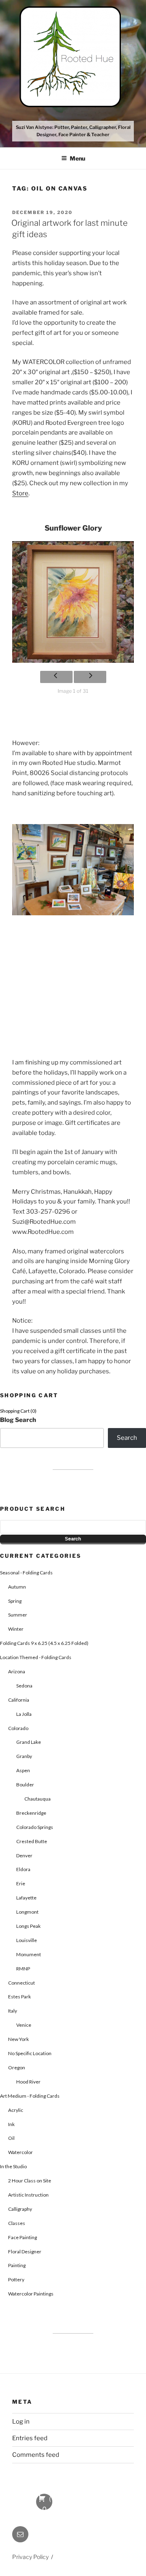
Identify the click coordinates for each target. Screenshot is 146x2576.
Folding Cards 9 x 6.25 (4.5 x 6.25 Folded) (44, 1643)
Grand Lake (29, 1742)
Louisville (27, 1940)
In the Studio (13, 2166)
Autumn (17, 1587)
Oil (11, 2138)
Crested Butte (32, 1841)
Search (127, 1438)
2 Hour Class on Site (30, 2181)
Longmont (27, 1912)
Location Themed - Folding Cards (36, 1657)
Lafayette (26, 1898)
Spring (15, 1601)
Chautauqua (38, 1799)
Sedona (24, 1686)
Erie (21, 1883)
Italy (13, 2011)
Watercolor (20, 2152)
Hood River (28, 2082)
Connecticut (21, 1983)
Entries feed (30, 2438)
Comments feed (36, 2455)
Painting (17, 2265)
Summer (18, 1615)
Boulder (25, 1785)
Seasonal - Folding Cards (26, 1573)
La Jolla (24, 1714)
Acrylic (16, 2110)
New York (18, 2039)
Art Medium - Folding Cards (30, 2096)
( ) (44, 2502)
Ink (11, 2124)
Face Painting (23, 2237)
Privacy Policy (30, 2557)
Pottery (16, 2279)
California (19, 1700)
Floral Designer (25, 2252)
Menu (77, 158)
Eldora (23, 1869)
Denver (24, 1855)
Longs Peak (28, 1926)
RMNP (23, 1969)
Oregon (17, 2067)
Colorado (18, 1728)
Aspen (23, 1770)
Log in (21, 2422)
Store (20, 493)
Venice (24, 2025)
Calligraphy (20, 2209)
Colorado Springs (35, 1827)
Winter (16, 1629)
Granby (24, 1756)
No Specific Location (30, 2053)
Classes (17, 2223)
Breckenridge (31, 1813)
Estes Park (19, 1997)
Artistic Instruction (28, 2195)
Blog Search (18, 1420)
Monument (29, 1954)
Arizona (17, 1671)
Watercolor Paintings (31, 2294)
